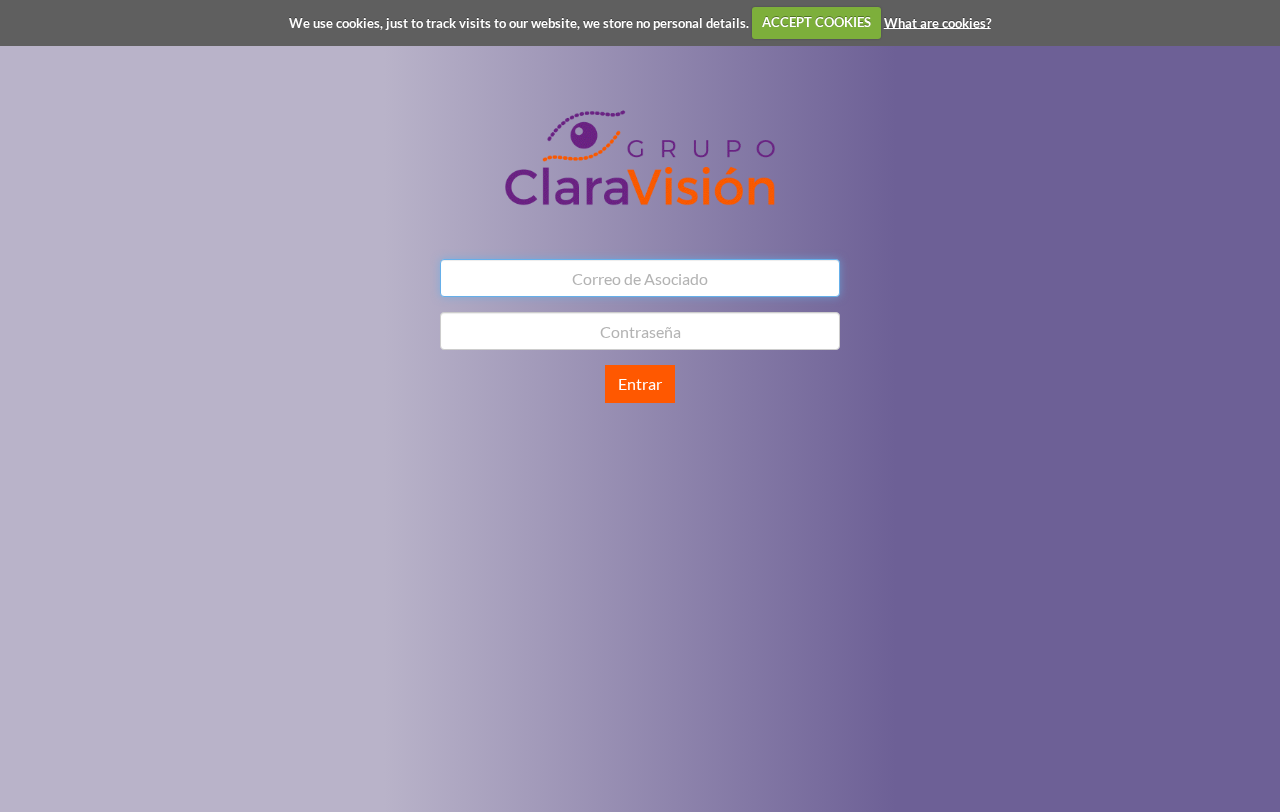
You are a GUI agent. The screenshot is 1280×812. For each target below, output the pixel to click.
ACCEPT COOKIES (816, 22)
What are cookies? (937, 22)
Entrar (640, 383)
